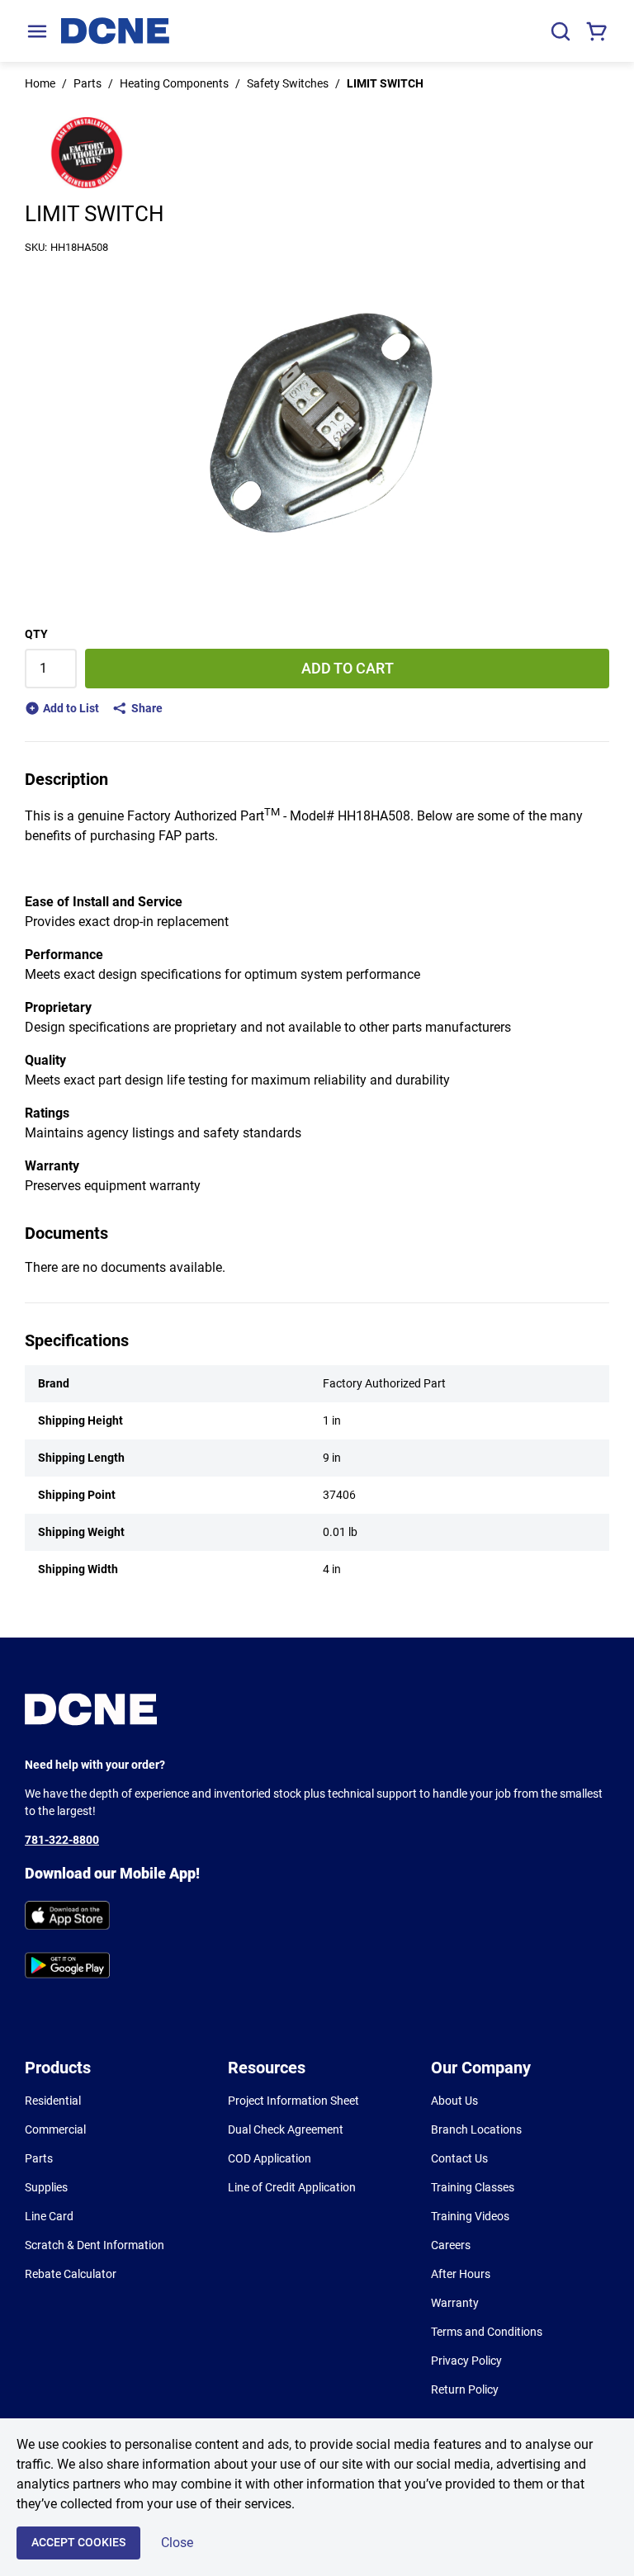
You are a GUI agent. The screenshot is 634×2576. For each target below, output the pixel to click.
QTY (36, 634)
